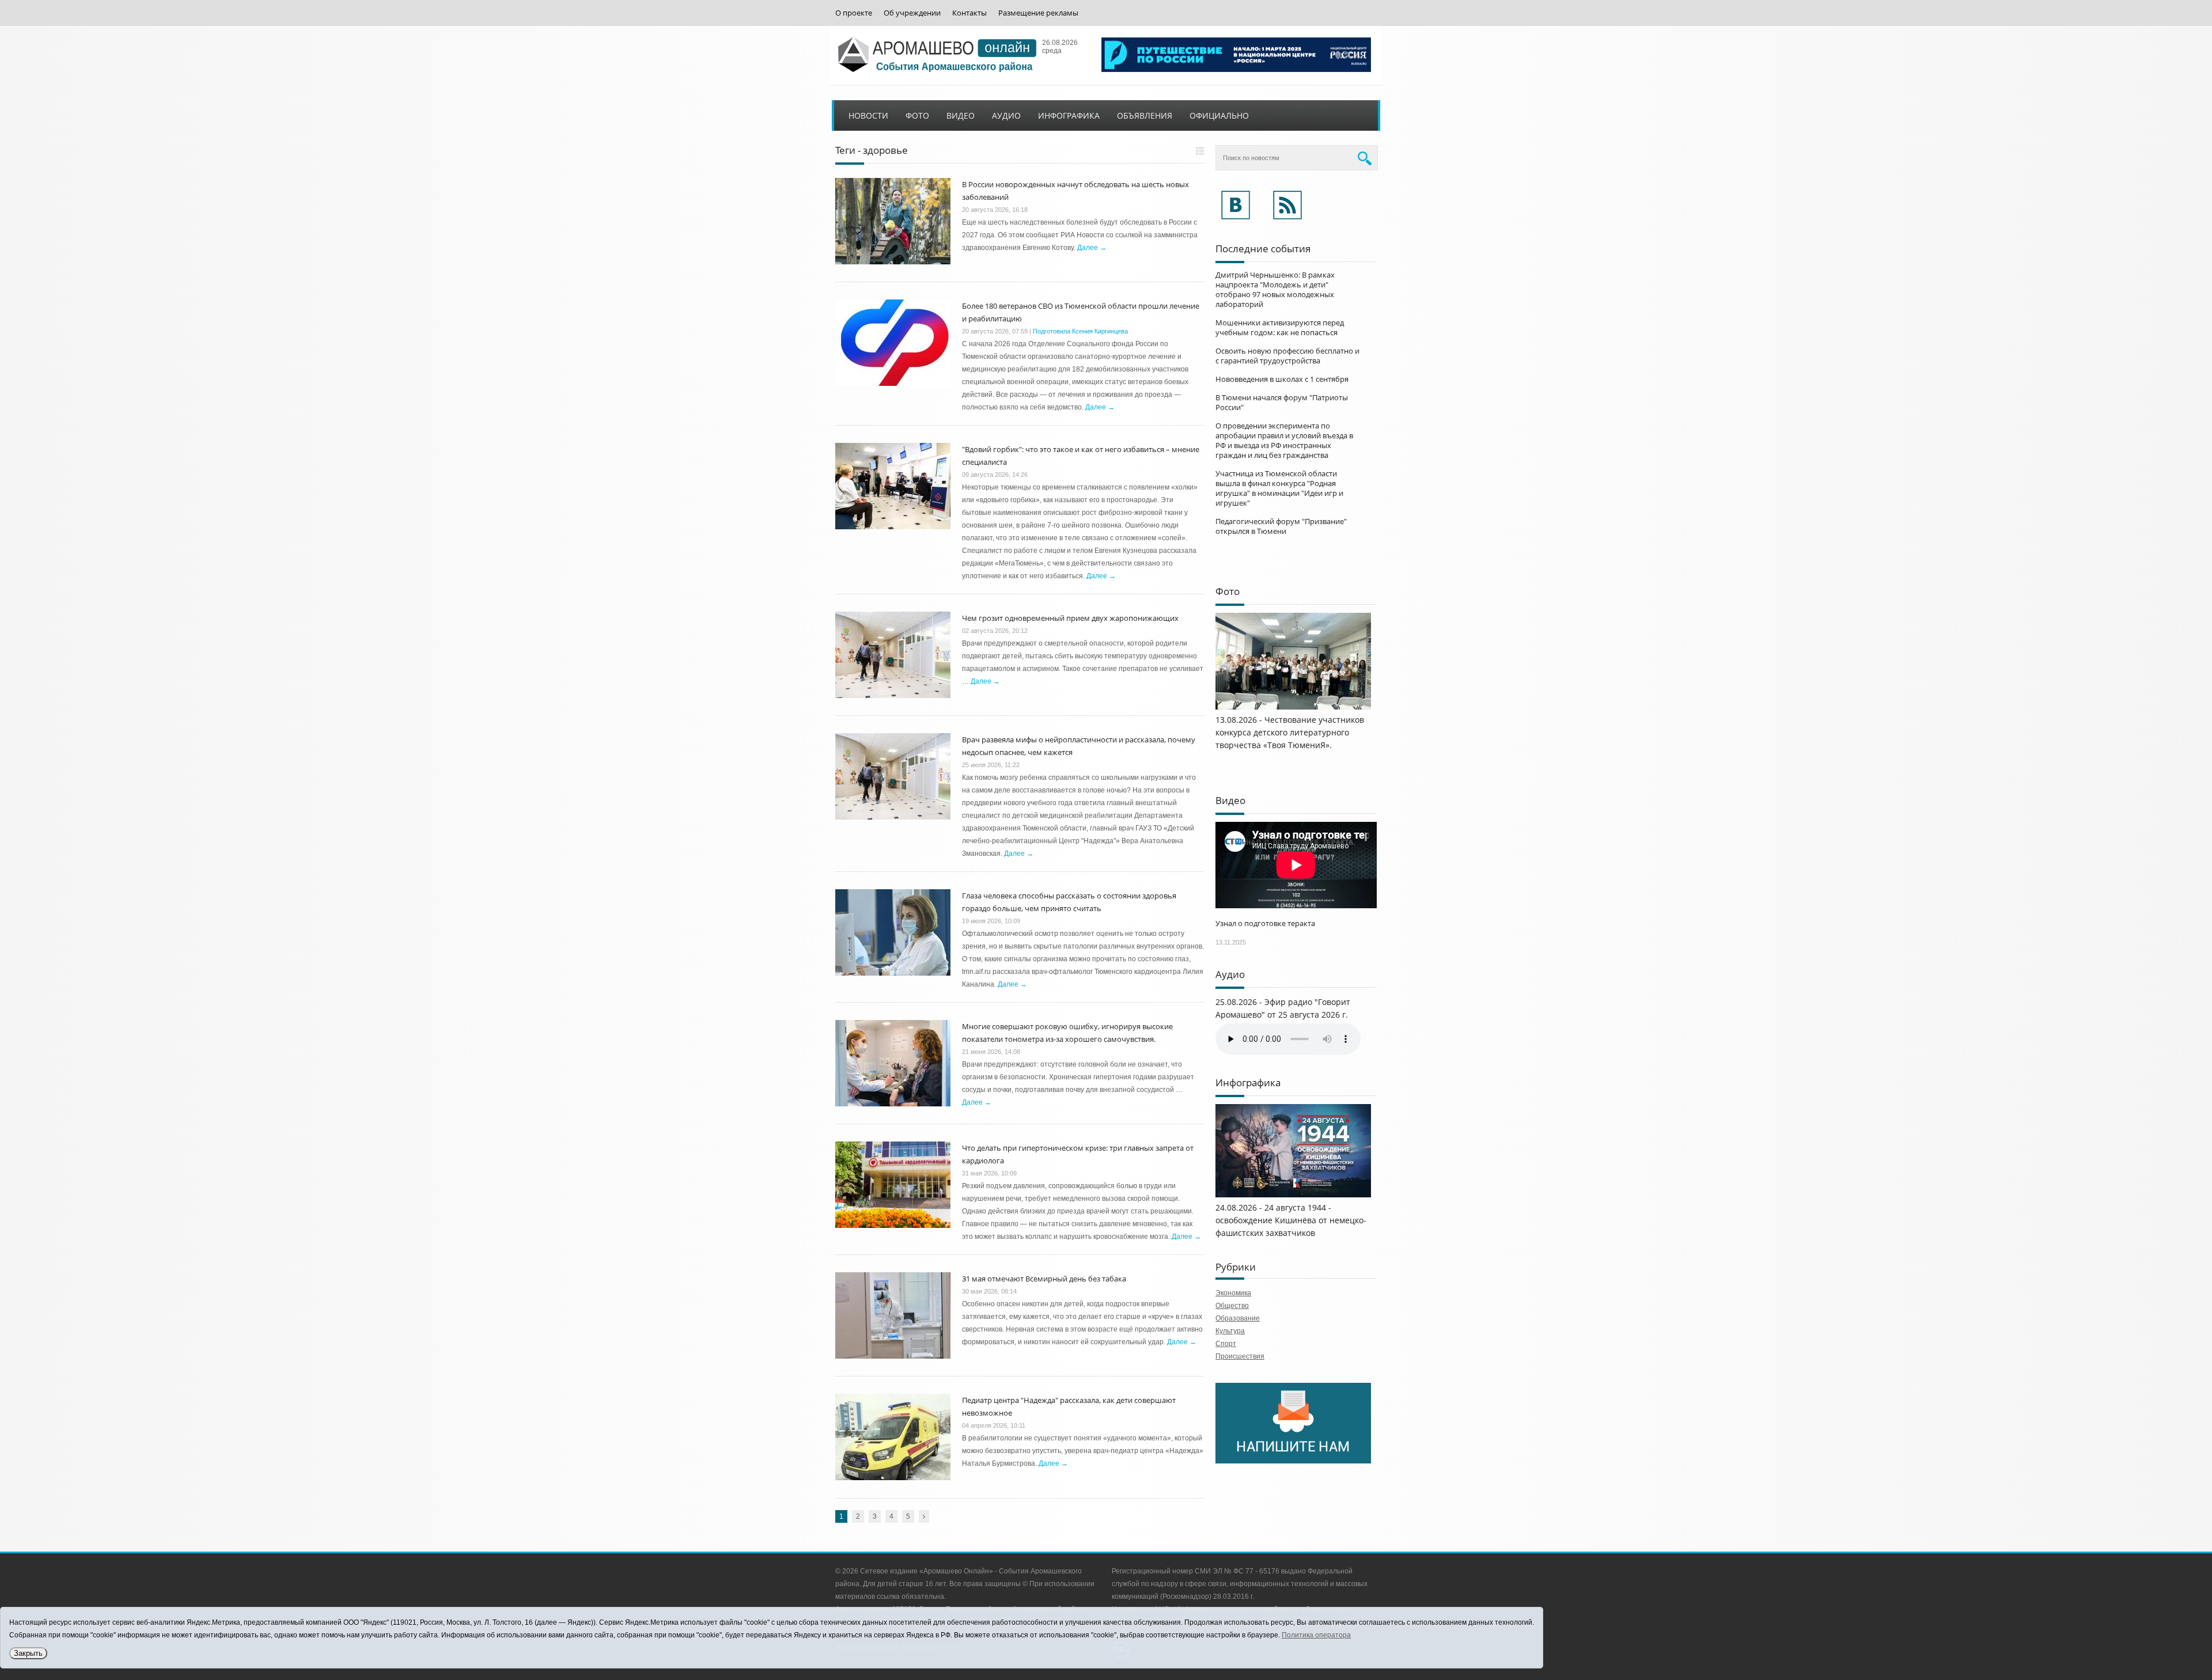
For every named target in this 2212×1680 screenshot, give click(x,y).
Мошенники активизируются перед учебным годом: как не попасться (1280, 327)
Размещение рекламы (1038, 13)
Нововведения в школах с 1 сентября (1282, 379)
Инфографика (1069, 115)
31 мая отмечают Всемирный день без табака (1044, 1279)
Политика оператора (1316, 1635)
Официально (1219, 115)
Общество (1232, 1306)
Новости (868, 115)
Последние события (1263, 249)
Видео (961, 115)
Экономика (1233, 1293)
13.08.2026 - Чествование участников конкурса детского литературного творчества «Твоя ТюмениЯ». (1290, 732)
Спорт (1226, 1344)
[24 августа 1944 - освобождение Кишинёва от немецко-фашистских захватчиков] (1293, 1195)
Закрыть (28, 1653)
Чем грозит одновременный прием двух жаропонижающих (1070, 618)
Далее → (1092, 248)
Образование (1238, 1318)
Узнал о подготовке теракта (1265, 923)
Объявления (1145, 115)
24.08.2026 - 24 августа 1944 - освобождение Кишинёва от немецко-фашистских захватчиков (1291, 1220)
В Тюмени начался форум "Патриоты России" (1282, 402)
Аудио (1006, 115)
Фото (917, 115)
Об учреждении (912, 13)
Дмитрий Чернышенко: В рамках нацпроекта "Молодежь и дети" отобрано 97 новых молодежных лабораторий (1275, 289)
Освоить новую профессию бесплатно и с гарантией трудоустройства (1287, 356)
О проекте (854, 13)
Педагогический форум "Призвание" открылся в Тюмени (1281, 526)
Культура (1230, 1331)
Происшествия (1240, 1356)
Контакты (969, 13)
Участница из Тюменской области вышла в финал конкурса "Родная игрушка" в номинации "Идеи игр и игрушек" (1279, 488)
